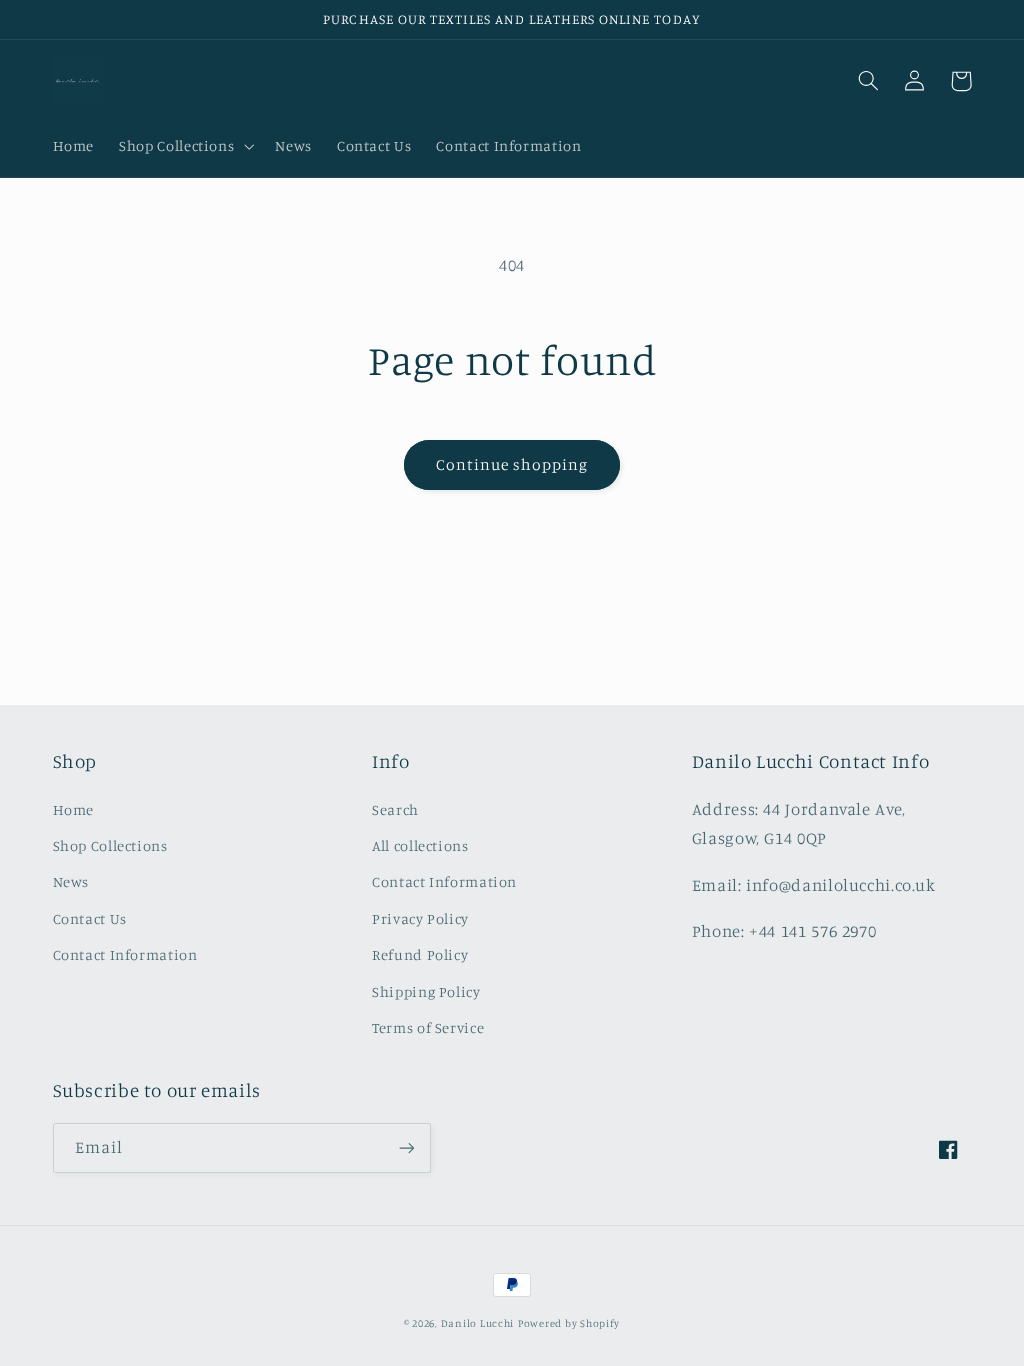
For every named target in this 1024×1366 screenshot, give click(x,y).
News (71, 881)
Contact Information (125, 954)
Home (74, 809)
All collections (420, 845)
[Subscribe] (406, 1147)
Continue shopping (512, 464)
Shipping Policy (426, 991)
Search (395, 809)
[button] (185, 147)
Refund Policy (420, 954)
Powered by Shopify (569, 1323)
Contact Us (90, 918)
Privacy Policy (420, 918)
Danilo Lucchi (478, 1323)
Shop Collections (110, 845)
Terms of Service (428, 1027)
